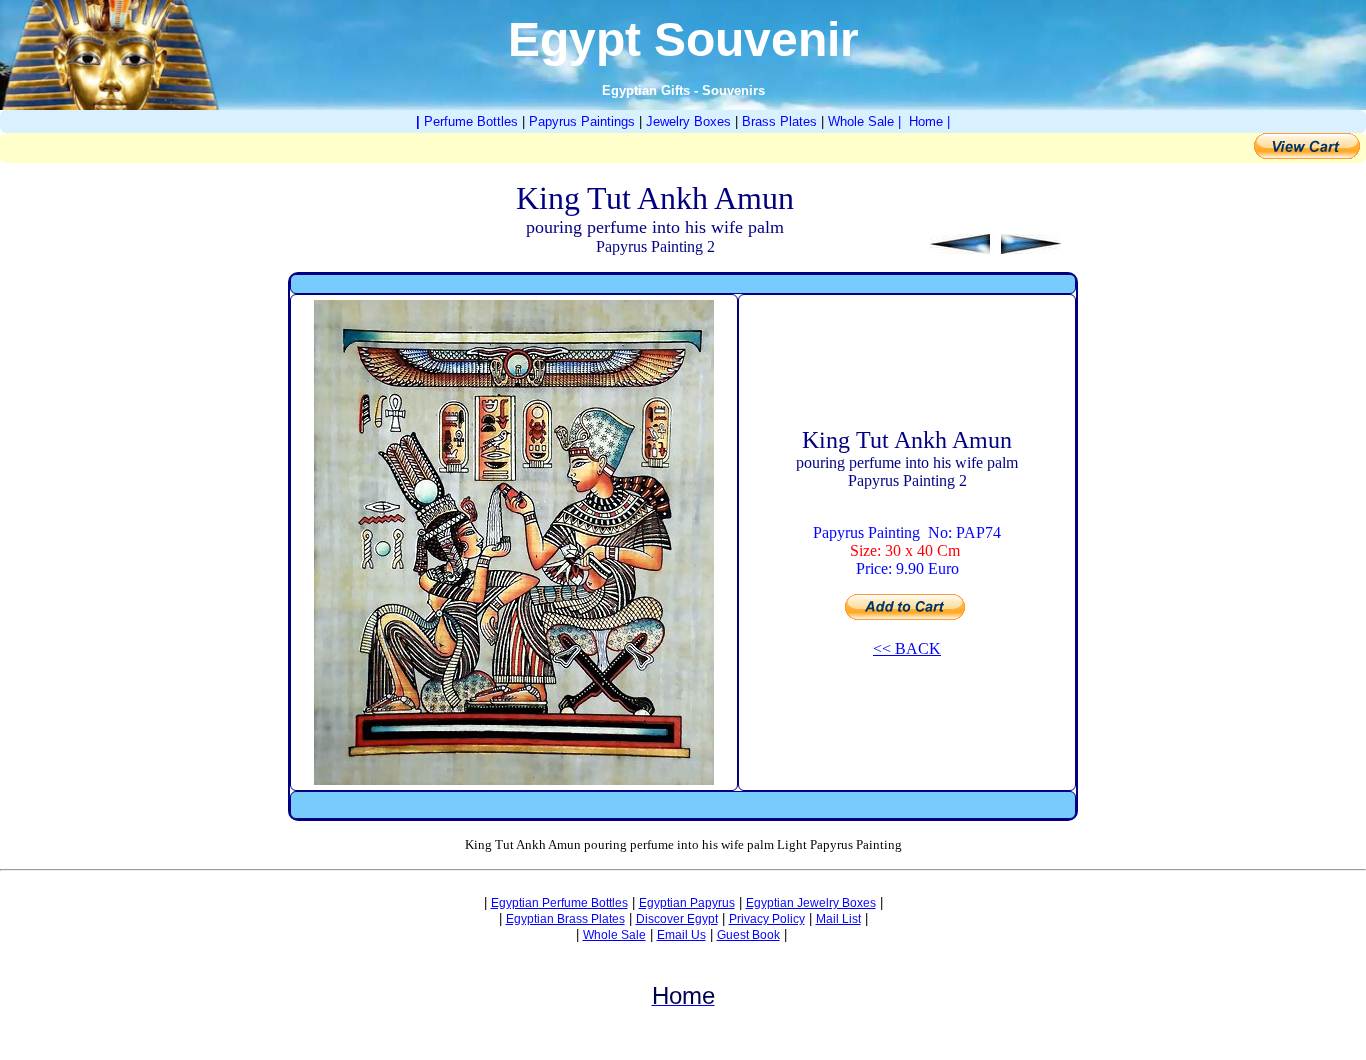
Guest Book (748, 935)
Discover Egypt (677, 919)
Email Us (681, 935)
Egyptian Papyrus (687, 903)
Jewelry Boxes (688, 121)
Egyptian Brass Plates (565, 919)
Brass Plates (779, 121)
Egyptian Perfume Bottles (559, 903)
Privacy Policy (767, 919)
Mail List (838, 919)
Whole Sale (861, 121)
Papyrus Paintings (582, 121)
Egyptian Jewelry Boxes (811, 903)
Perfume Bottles (471, 121)
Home (926, 121)
